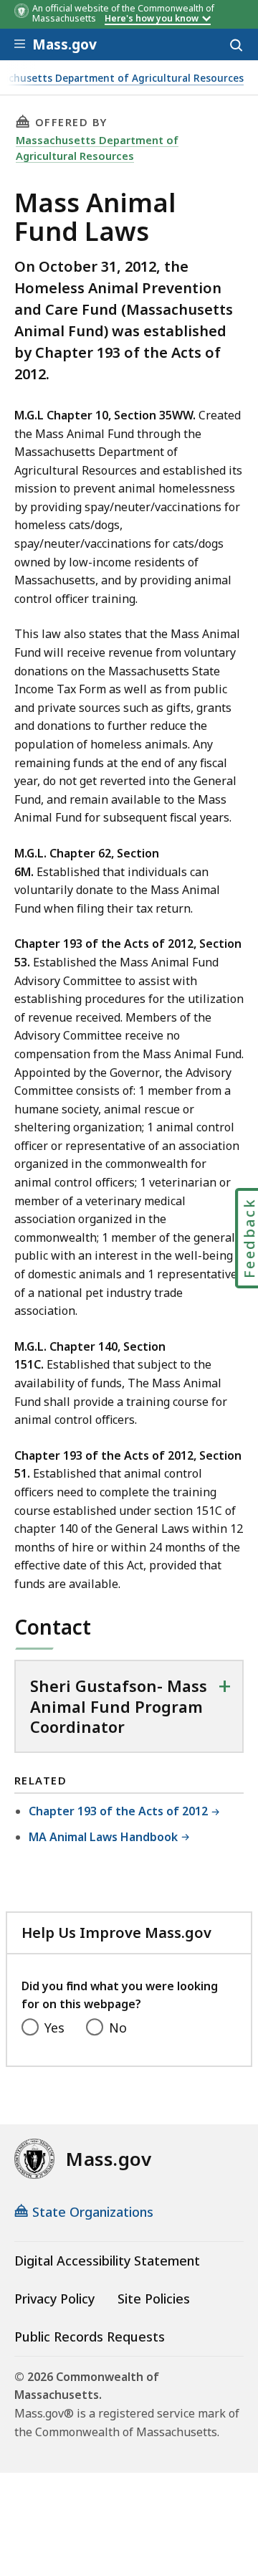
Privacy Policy (54, 2299)
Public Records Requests (90, 2337)
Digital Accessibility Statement (107, 2261)
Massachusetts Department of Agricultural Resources (97, 148)
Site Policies (154, 2299)
